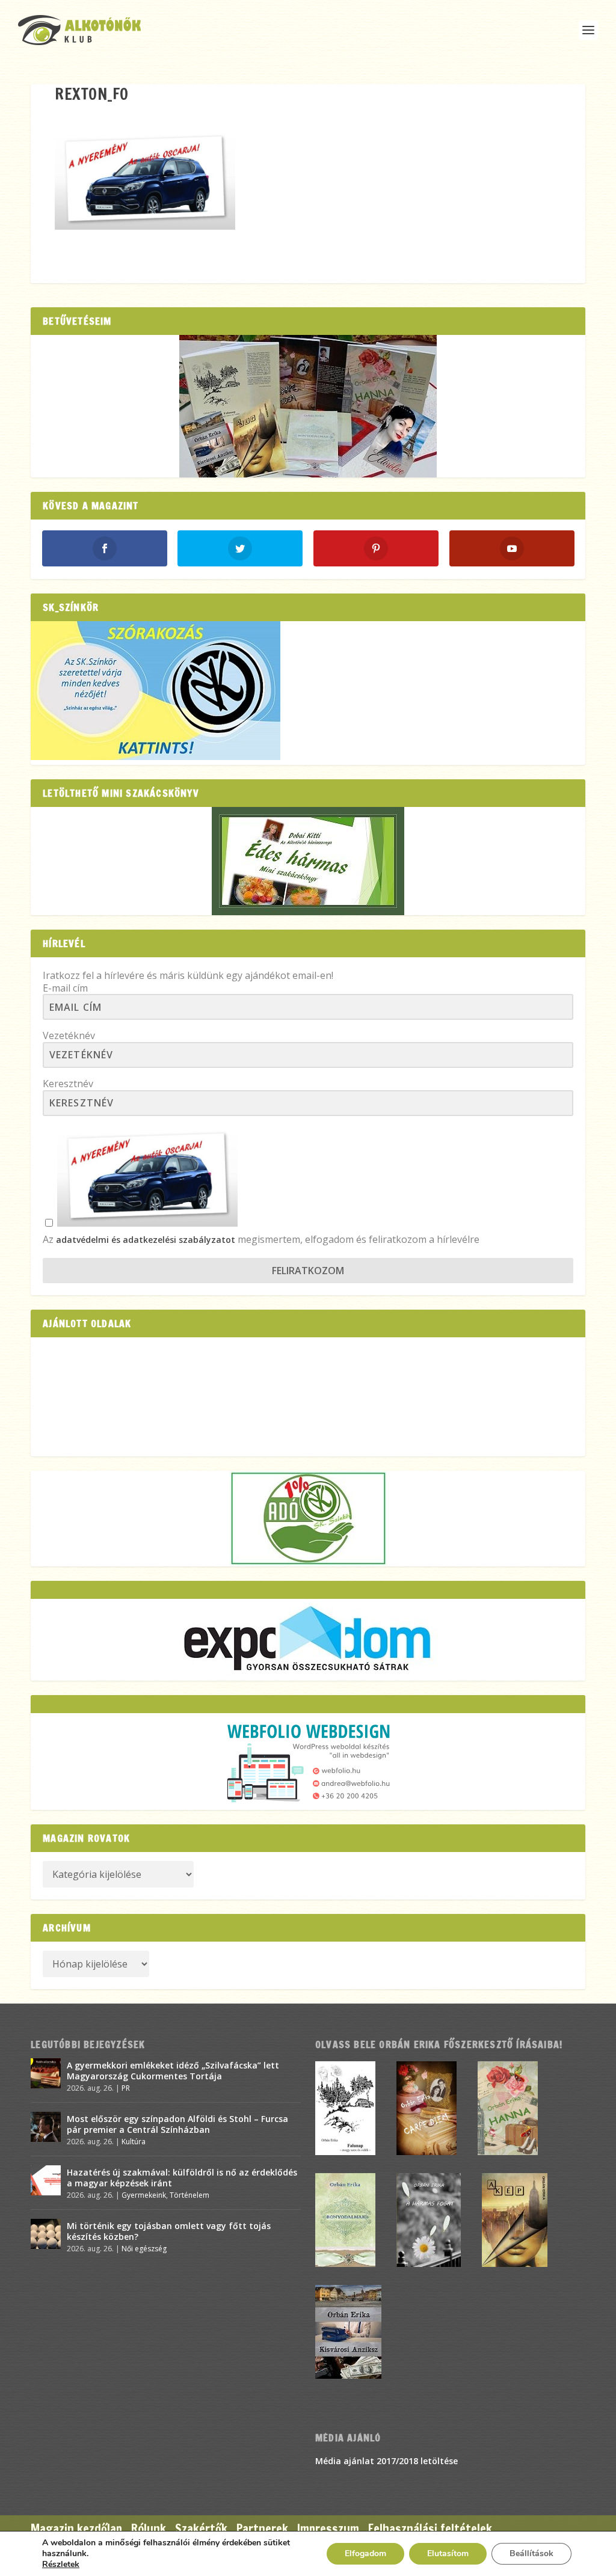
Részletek (61, 2565)
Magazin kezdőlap (76, 2529)
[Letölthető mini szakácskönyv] (308, 861)
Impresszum (328, 2529)
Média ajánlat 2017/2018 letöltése (387, 2461)
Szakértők (201, 2529)
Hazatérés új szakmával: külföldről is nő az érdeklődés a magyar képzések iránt (182, 2178)
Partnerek (262, 2529)
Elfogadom (365, 2553)
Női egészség (144, 2249)
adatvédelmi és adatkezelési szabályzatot (146, 1240)
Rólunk (149, 2529)
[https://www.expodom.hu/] (308, 1640)
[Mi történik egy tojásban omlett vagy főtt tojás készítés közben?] (46, 2234)
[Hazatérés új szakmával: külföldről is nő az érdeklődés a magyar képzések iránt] (46, 2180)
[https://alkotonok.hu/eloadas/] (156, 757)
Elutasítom (448, 2553)
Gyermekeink (144, 2195)
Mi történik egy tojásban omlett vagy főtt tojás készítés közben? (169, 2231)
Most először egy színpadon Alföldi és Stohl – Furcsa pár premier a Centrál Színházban (177, 2124)
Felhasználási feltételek (430, 2529)
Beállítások (531, 2553)
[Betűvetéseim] (308, 406)
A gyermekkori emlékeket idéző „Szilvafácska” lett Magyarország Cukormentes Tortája (173, 2071)
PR (126, 2088)
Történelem (189, 2195)
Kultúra (134, 2142)
